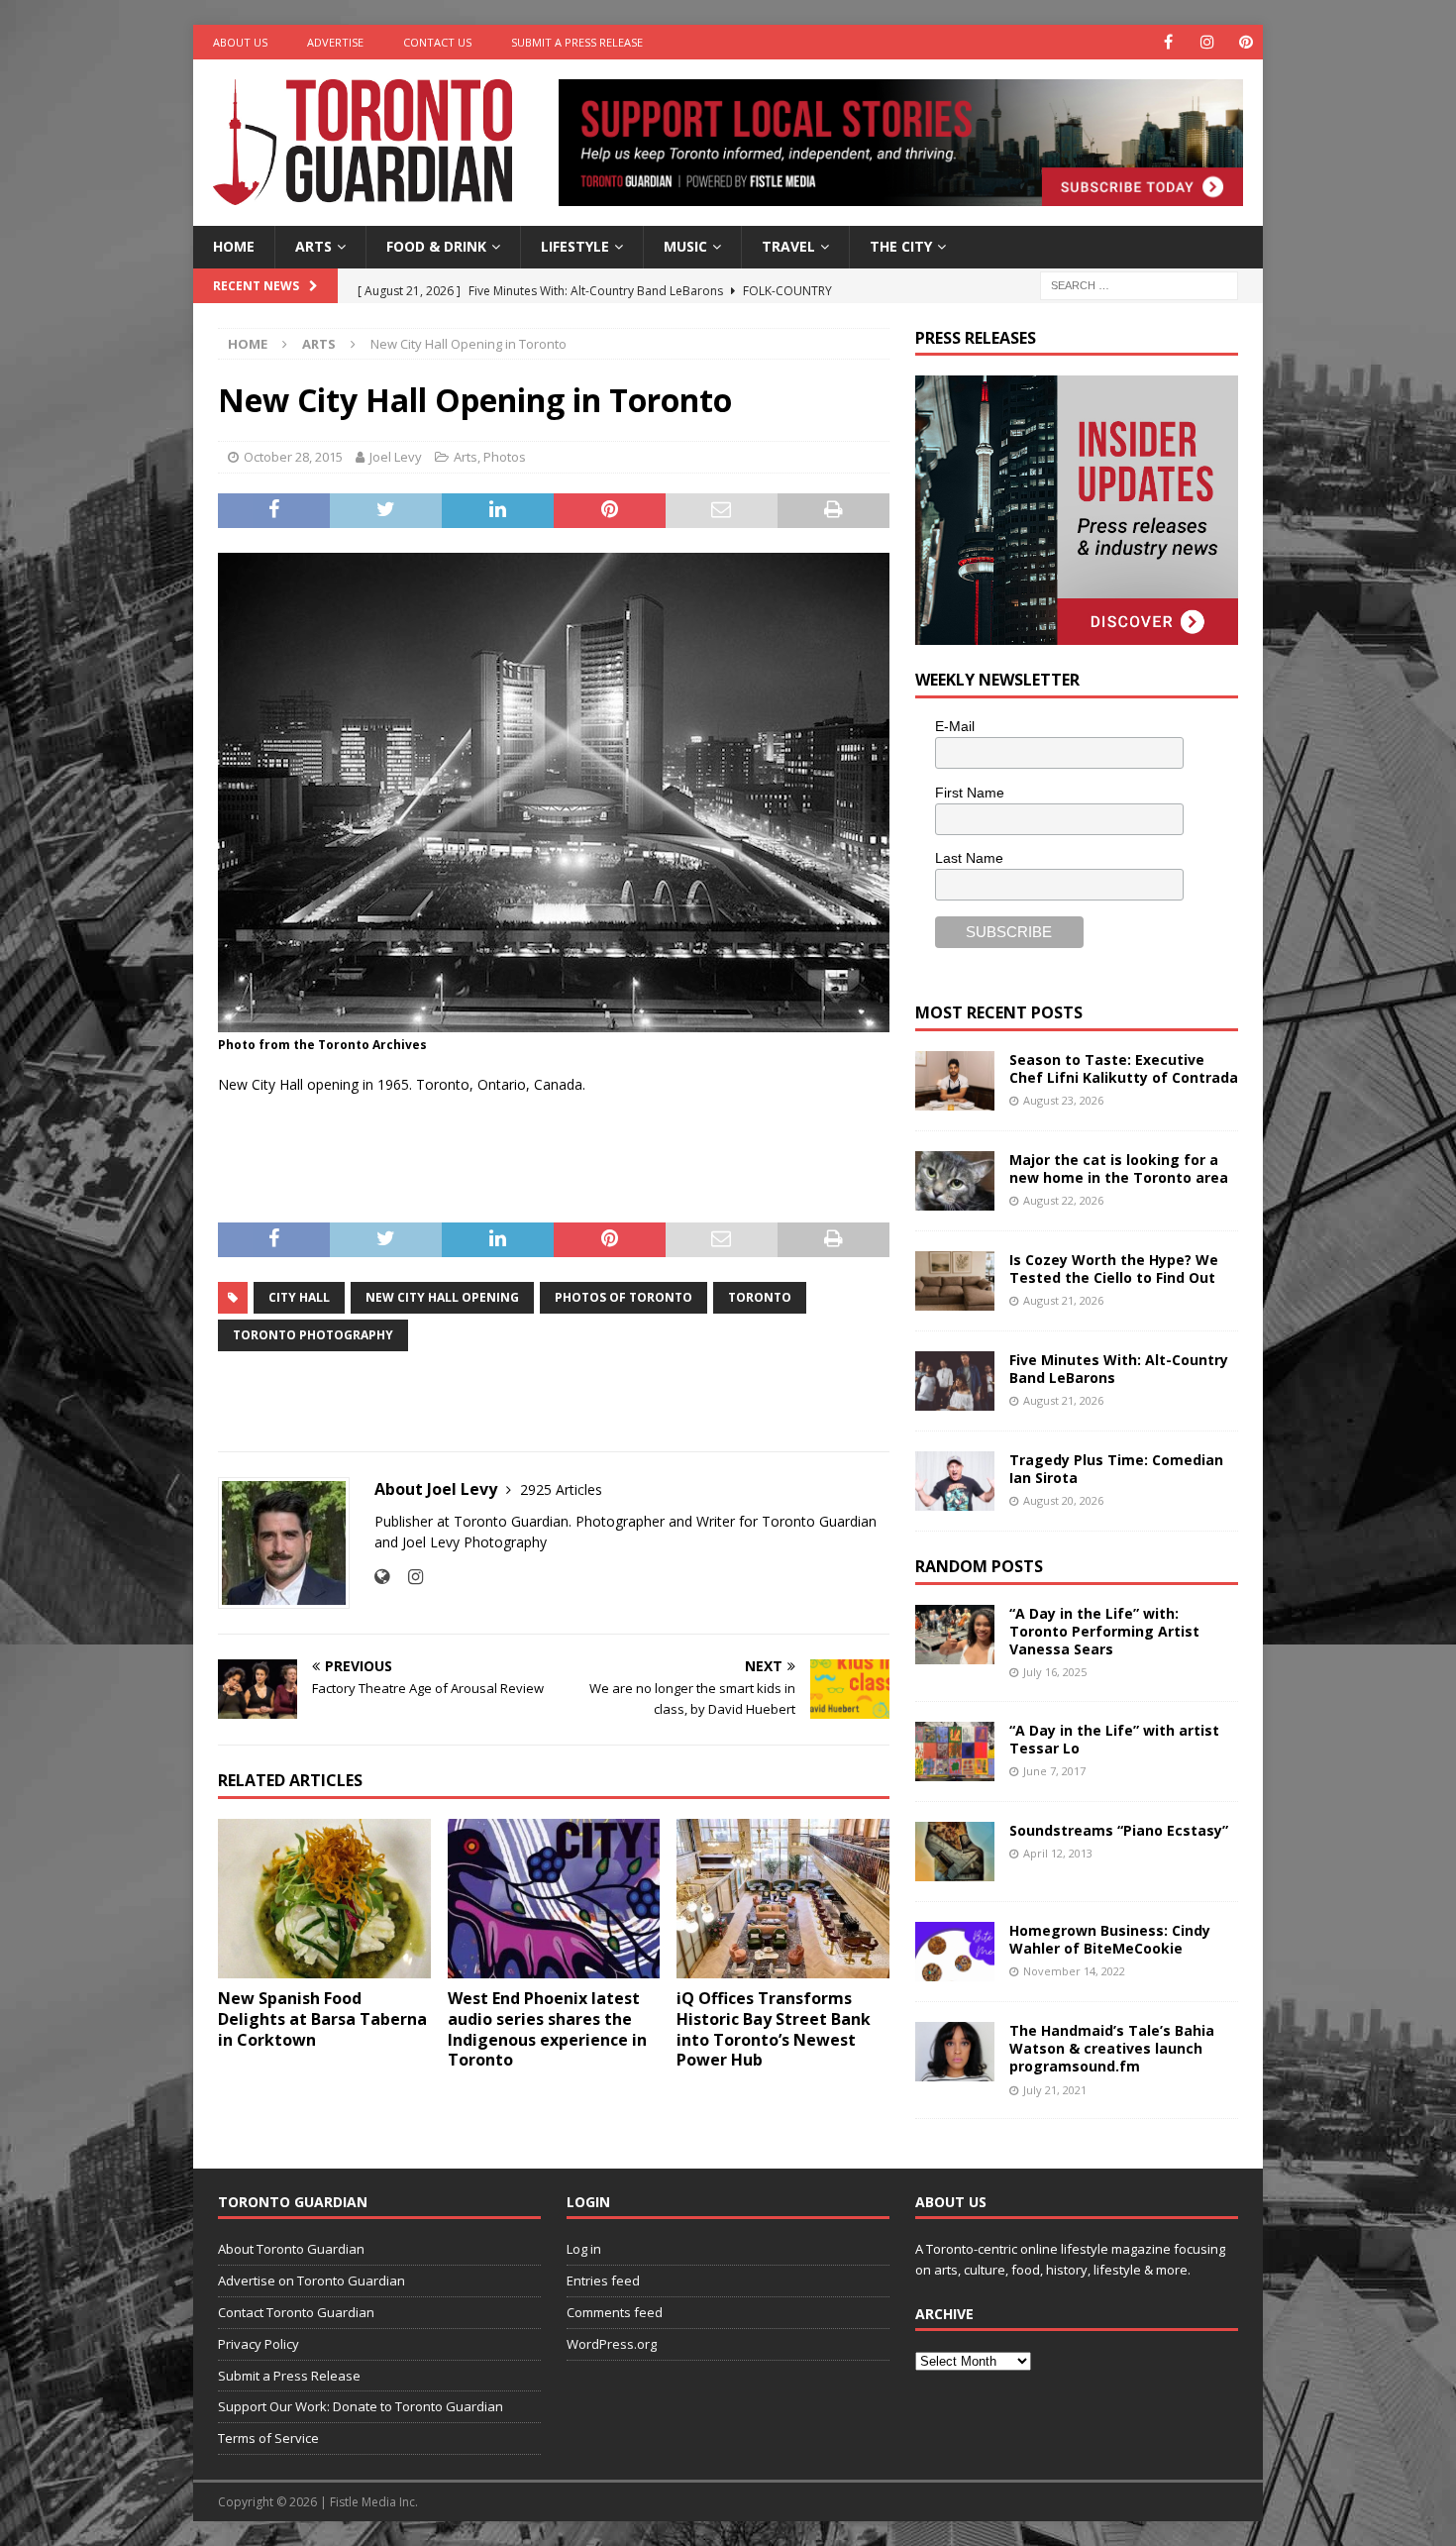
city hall (299, 1297)
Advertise (335, 42)
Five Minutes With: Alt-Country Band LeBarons (1119, 1369)
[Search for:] (1139, 284)
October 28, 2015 (293, 457)
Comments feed (615, 2312)
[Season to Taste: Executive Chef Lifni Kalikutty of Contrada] (955, 1081)
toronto (760, 1297)
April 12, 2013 (1058, 1853)
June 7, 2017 (1054, 1771)
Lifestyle (575, 246)
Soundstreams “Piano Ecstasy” (1119, 1830)
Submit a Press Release (577, 42)
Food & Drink (436, 246)
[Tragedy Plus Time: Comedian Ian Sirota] (955, 1481)
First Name (970, 793)
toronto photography (313, 1335)
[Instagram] (1207, 42)
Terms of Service (268, 2438)
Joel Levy (396, 457)
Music (685, 246)
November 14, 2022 (1074, 1971)
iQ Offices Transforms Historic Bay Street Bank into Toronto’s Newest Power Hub (774, 2029)
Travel (788, 246)
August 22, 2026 (1063, 1200)
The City (901, 246)
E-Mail (955, 726)
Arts (313, 246)
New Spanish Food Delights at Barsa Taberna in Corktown (322, 2019)
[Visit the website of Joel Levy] (382, 1577)
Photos (505, 457)
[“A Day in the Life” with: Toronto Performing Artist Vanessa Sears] (955, 1635)
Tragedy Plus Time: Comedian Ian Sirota (1116, 1469)
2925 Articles (561, 1489)
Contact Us (437, 42)
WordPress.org (612, 2344)
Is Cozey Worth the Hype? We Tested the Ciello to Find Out (1114, 1269)
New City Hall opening (442, 1297)
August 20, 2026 (1063, 1500)
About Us (240, 42)
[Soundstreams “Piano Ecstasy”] (955, 1852)
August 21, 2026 (1063, 1300)
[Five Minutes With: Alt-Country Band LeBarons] (955, 1381)
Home (234, 246)
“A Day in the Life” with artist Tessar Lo (1114, 1739)
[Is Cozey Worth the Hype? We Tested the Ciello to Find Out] (955, 1281)
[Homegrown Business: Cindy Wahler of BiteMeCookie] (955, 1952)
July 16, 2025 (1055, 1672)
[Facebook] (1168, 42)
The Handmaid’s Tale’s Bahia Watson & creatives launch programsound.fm (1112, 2048)
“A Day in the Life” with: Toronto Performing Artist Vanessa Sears (1104, 1631)
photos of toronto (624, 1297)
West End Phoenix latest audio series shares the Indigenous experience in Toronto (547, 2029)
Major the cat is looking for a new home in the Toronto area (1119, 1168)
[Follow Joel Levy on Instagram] (408, 1577)
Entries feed (603, 2281)
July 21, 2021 (1055, 2090)
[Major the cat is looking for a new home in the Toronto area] (955, 1181)
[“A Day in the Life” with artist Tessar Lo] (955, 1751)
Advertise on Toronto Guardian (312, 2281)
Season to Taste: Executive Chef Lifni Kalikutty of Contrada (1124, 1068)
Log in (584, 2249)
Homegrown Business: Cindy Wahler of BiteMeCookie (1110, 1939)
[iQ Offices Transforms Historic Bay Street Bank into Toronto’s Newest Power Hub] (783, 1899)
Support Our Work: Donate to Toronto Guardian (361, 2406)
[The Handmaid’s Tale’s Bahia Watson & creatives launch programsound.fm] (955, 2052)
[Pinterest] (1246, 42)
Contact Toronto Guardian (296, 2312)
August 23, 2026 (1063, 1100)
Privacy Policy (259, 2344)
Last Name (969, 858)
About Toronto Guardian (291, 2249)
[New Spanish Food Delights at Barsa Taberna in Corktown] (324, 1899)
